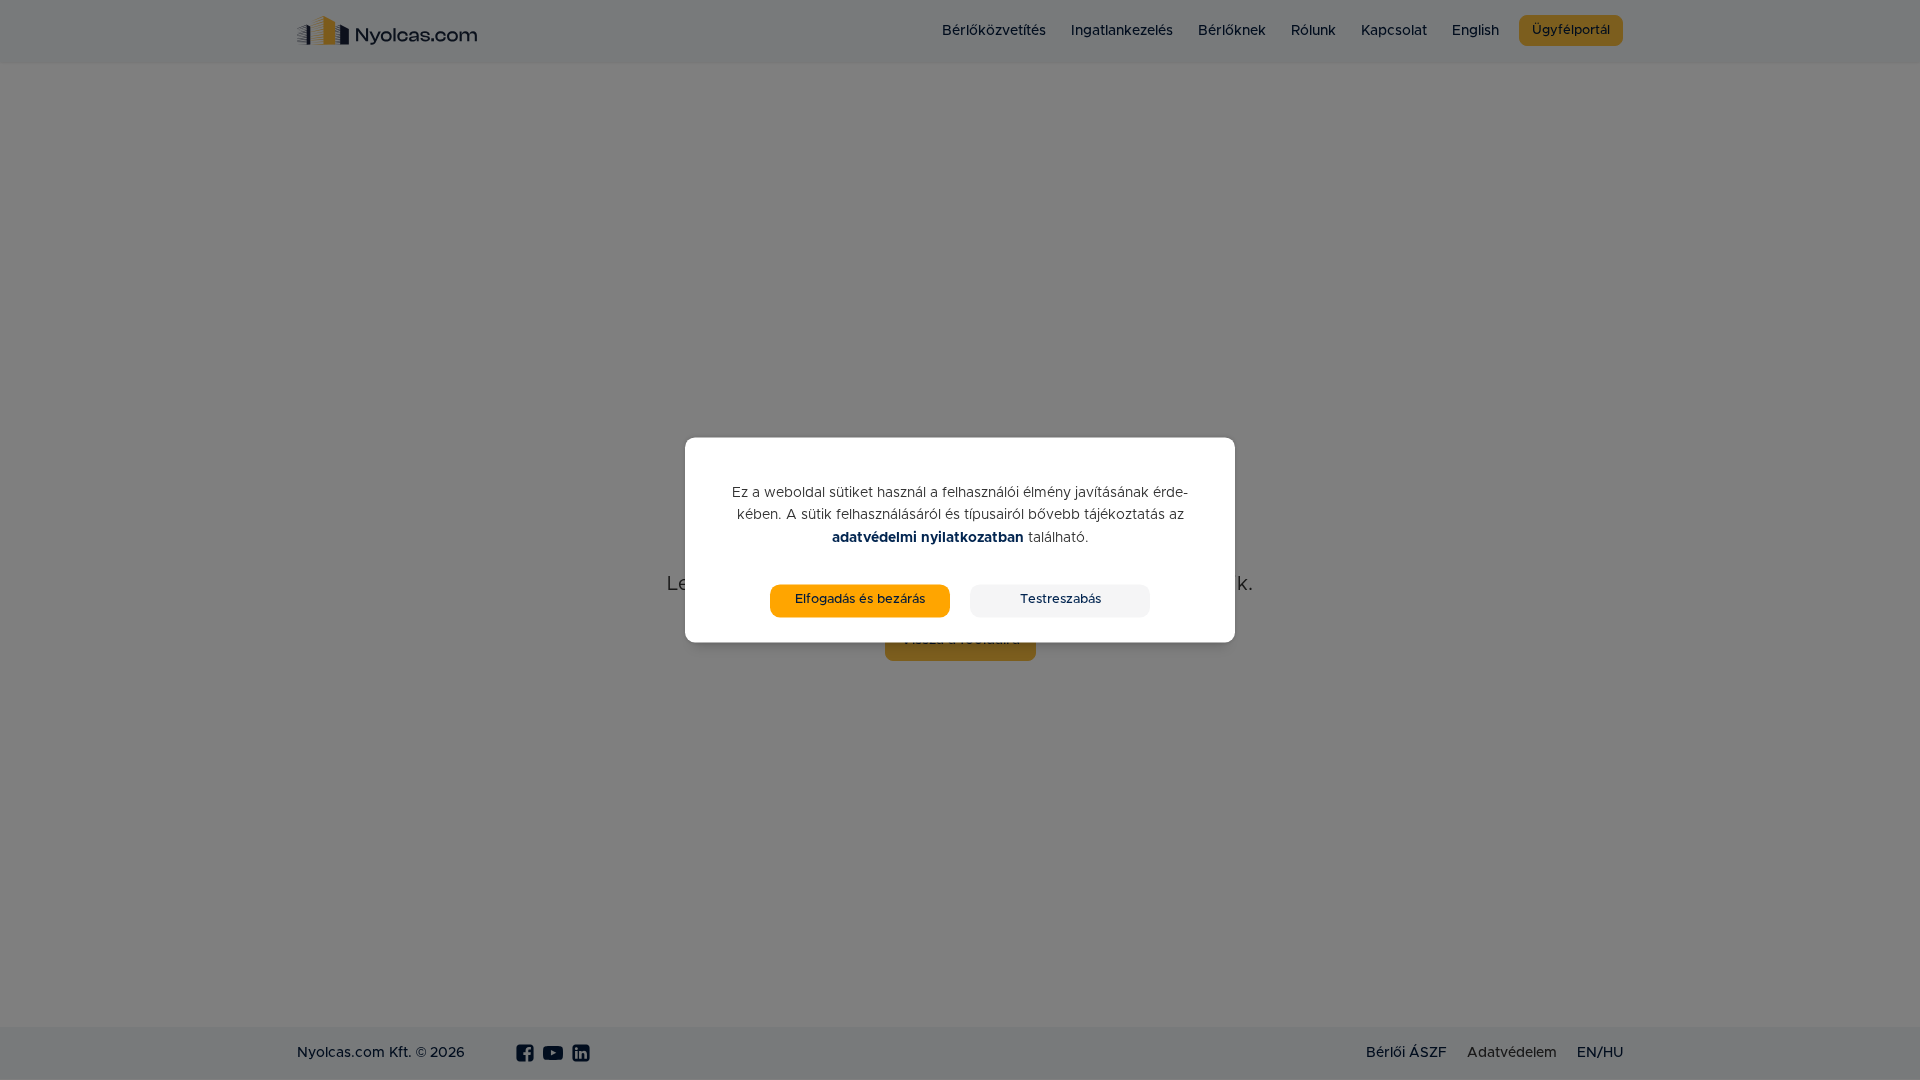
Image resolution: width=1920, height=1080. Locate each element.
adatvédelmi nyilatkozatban (928, 538)
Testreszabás (1060, 600)
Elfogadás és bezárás (860, 600)
